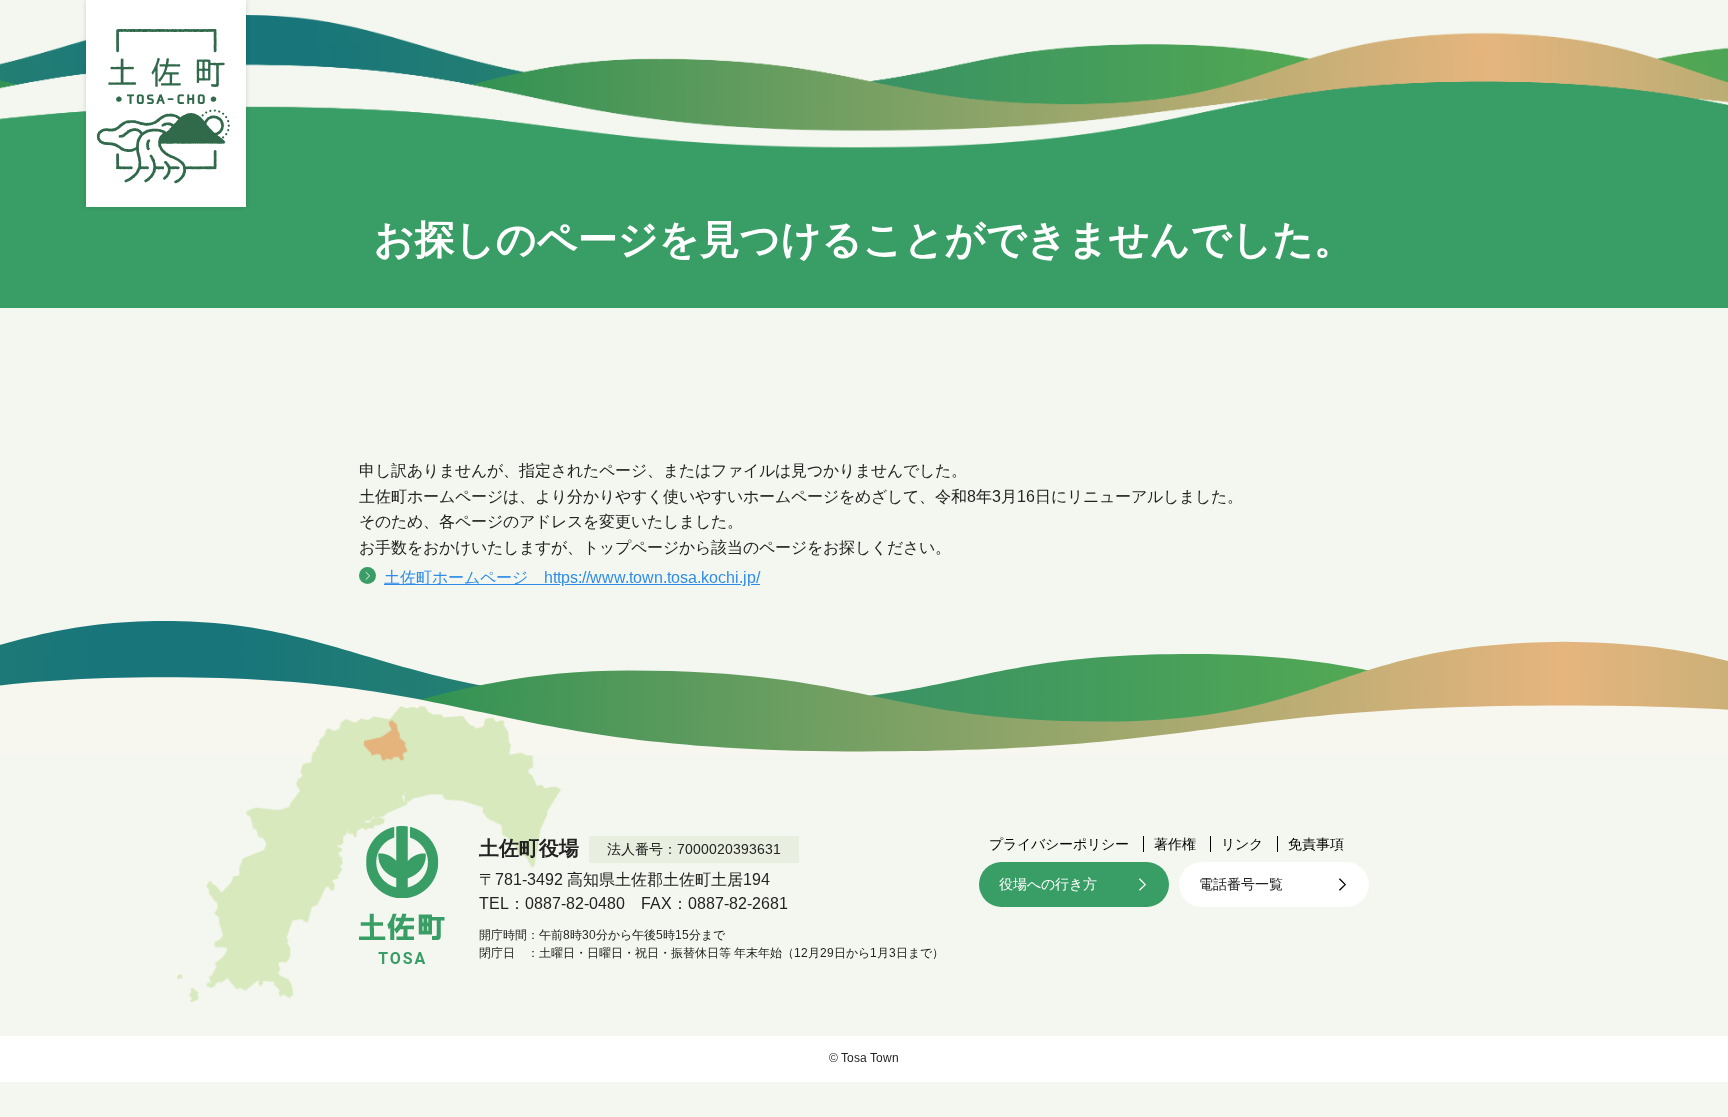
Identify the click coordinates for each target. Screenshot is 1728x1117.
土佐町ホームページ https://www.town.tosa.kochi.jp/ (572, 577)
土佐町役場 (166, 103)
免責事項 (1316, 844)
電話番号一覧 (1241, 884)
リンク (1242, 844)
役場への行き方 (1048, 884)
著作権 (1175, 844)
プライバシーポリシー (1059, 844)
